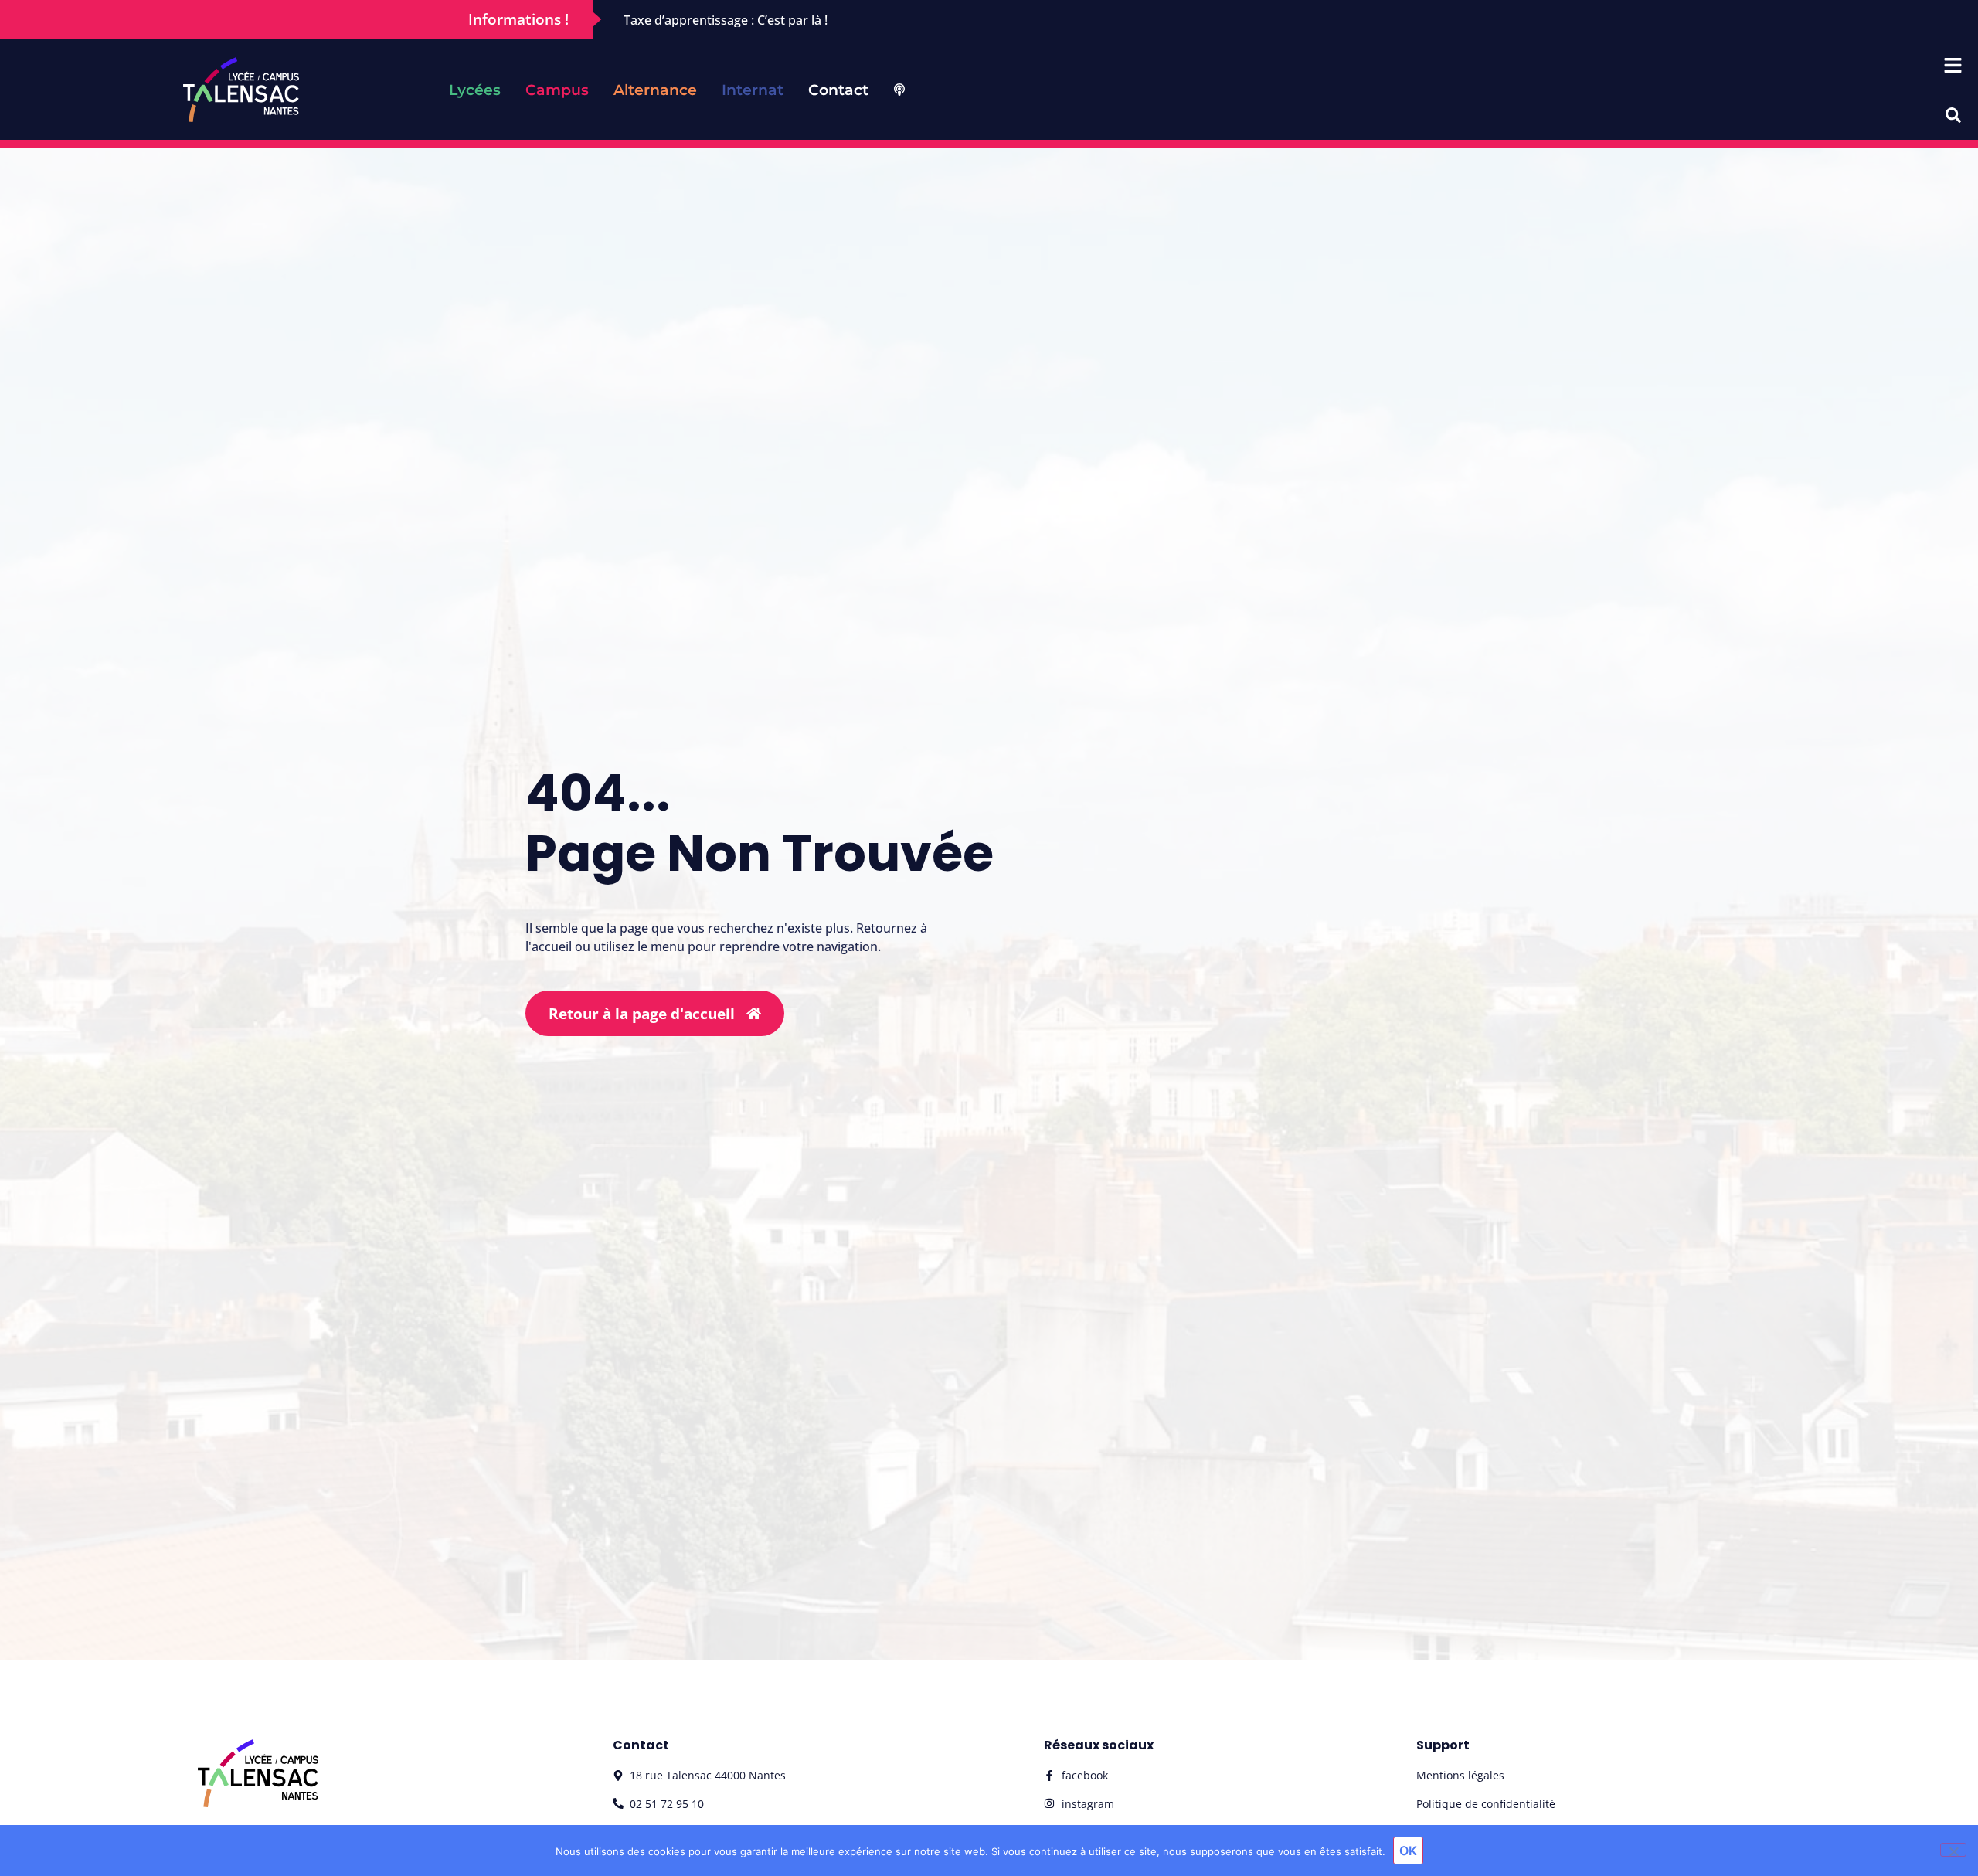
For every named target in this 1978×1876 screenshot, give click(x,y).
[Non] (1953, 1850)
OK (1408, 1851)
